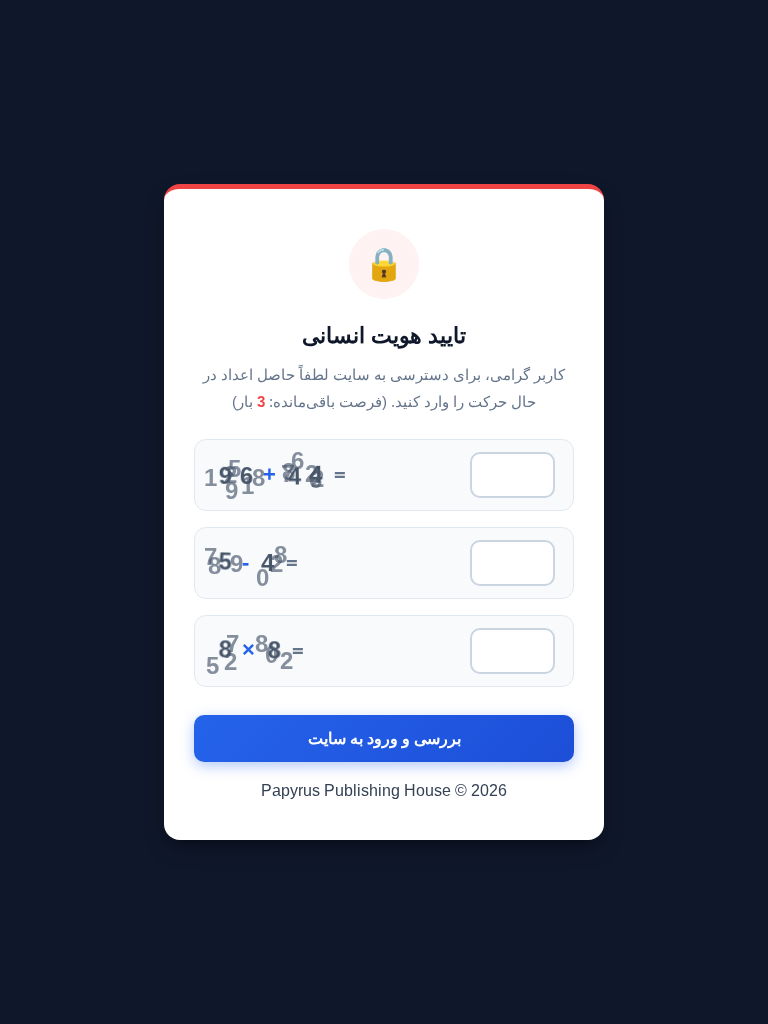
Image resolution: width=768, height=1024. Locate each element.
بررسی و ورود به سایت (384, 738)
